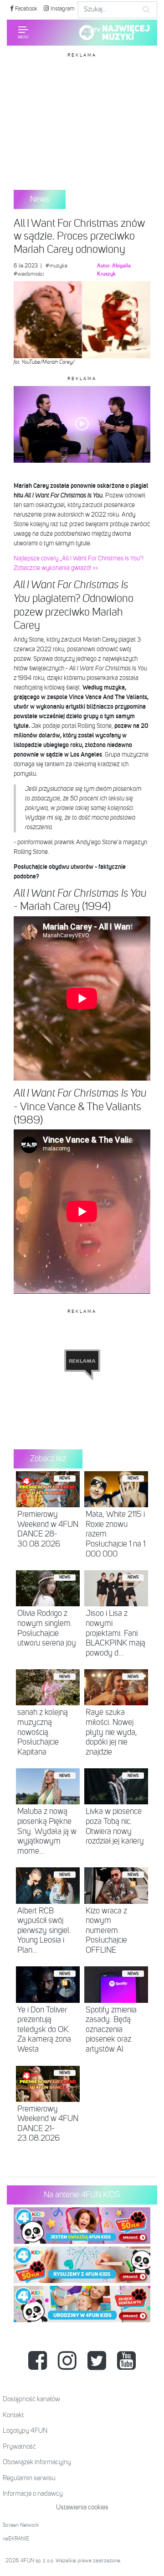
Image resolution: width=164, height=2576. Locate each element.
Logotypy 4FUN (25, 2431)
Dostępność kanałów (31, 2399)
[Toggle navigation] (23, 32)
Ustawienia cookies (82, 2507)
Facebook (26, 9)
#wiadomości (29, 274)
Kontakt (13, 2415)
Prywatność (19, 2447)
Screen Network (21, 2525)
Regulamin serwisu (29, 2478)
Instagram (62, 9)
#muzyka (56, 266)
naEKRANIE (16, 2539)
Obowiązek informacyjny (37, 2462)
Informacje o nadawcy (33, 2494)
